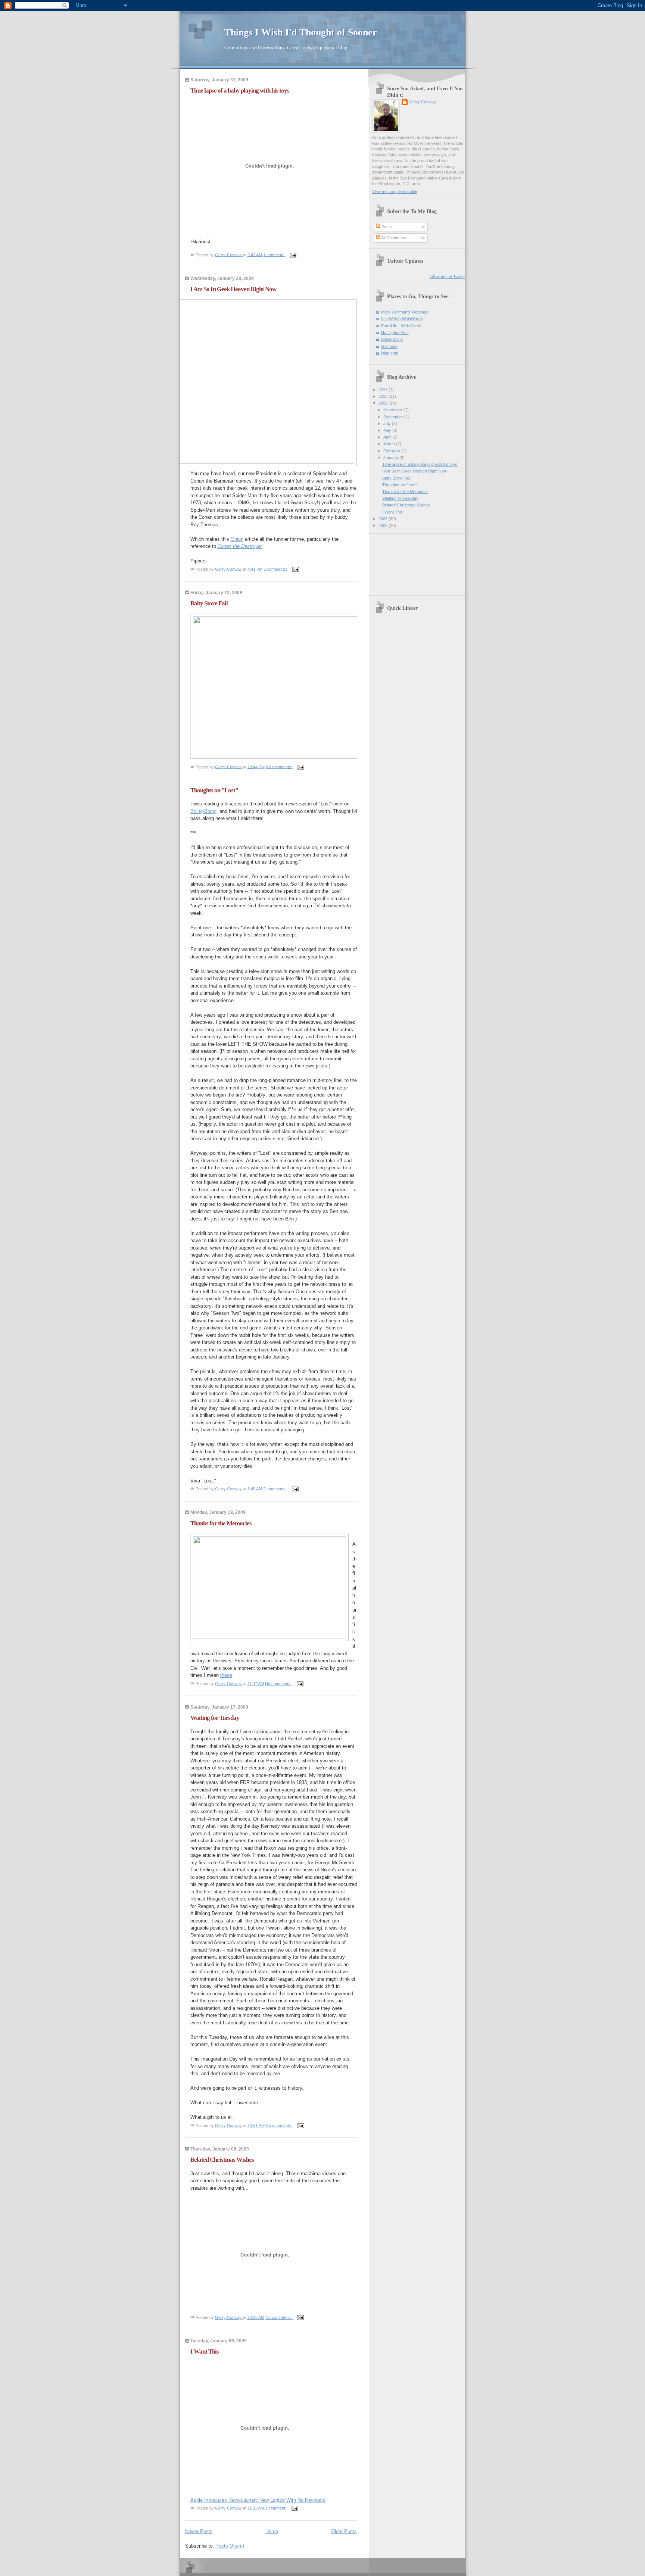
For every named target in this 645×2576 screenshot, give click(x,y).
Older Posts (344, 2531)
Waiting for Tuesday (215, 1718)
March (390, 444)
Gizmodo (389, 346)
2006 (384, 526)
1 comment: (274, 255)
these (226, 1675)
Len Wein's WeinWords (402, 319)
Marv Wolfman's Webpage (405, 312)
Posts (386, 227)
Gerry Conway (423, 102)
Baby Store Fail (209, 603)
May (388, 430)
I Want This (205, 2352)
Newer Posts (199, 2531)
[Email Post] (293, 255)
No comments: (280, 767)
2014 (384, 390)
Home (272, 2531)
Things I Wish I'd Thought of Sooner (301, 32)
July (388, 424)
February (392, 451)
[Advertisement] (406, 562)
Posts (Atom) (230, 2546)
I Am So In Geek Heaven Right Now (233, 289)
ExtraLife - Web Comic (401, 326)
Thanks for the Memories (221, 1523)
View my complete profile (395, 191)
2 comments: (275, 1489)
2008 (384, 519)
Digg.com (390, 353)
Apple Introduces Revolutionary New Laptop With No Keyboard (258, 2500)
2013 (384, 396)
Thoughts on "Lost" (214, 790)
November (393, 410)
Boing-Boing (203, 811)
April (388, 437)
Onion (237, 539)
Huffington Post (395, 333)
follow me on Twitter (447, 277)
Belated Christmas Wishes (222, 2160)
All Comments (393, 238)
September (394, 417)
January (391, 458)
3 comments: (276, 569)
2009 (384, 403)
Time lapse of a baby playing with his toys (240, 91)
